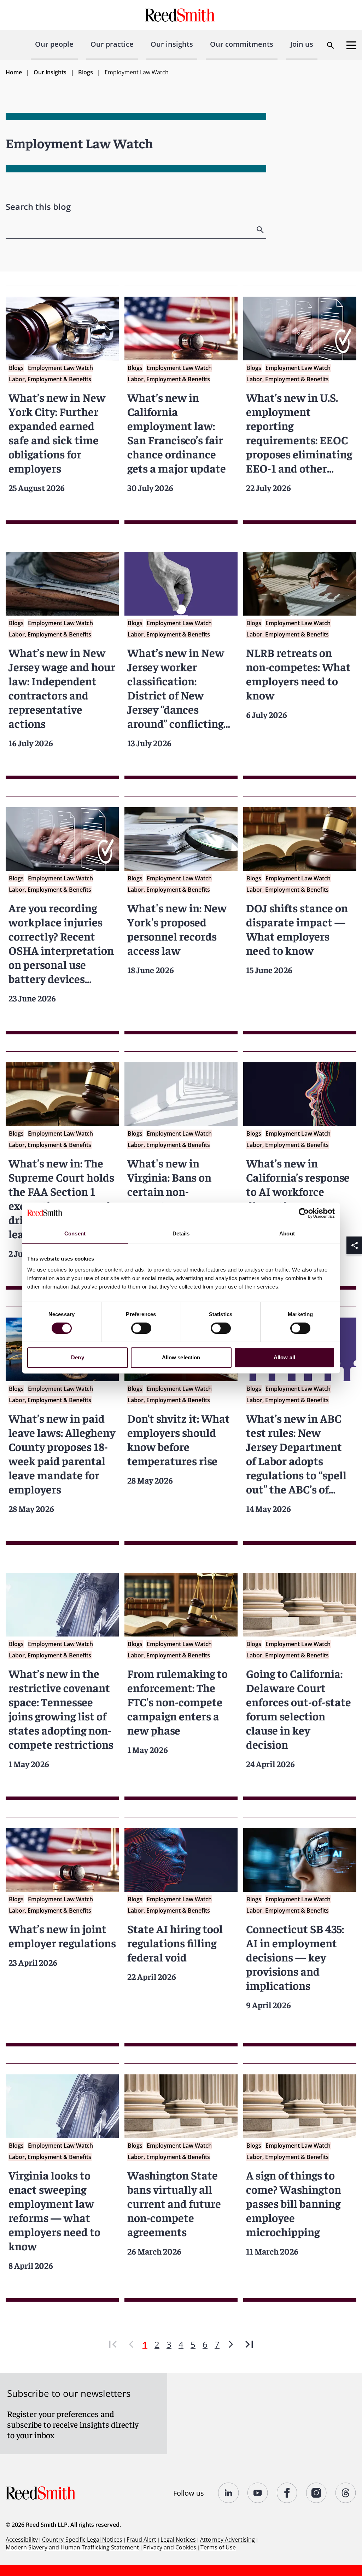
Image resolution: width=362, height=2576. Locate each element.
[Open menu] (351, 45)
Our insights (172, 44)
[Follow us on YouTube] (258, 2493)
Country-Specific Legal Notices (82, 2540)
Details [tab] (181, 1233)
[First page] (113, 2344)
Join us (302, 44)
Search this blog (38, 207)
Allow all (284, 1357)
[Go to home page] (181, 15)
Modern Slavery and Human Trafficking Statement (72, 2547)
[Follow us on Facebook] (287, 2493)
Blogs (86, 72)
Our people (54, 44)
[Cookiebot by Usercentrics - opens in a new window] (304, 1213)
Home (14, 72)
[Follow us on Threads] (346, 2493)
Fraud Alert (141, 2540)
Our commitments (242, 44)
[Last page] (249, 2344)
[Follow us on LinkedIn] (229, 2493)
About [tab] (287, 1233)
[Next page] (231, 2344)
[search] (261, 230)
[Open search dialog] (331, 45)
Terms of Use (218, 2547)
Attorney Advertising (227, 2540)
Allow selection (181, 1357)
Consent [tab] (75, 1233)
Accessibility (22, 2540)
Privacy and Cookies (170, 2547)
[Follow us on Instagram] (317, 2493)
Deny (77, 1357)
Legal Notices (178, 2540)
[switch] (141, 1328)
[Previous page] (131, 2344)
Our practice (112, 44)
